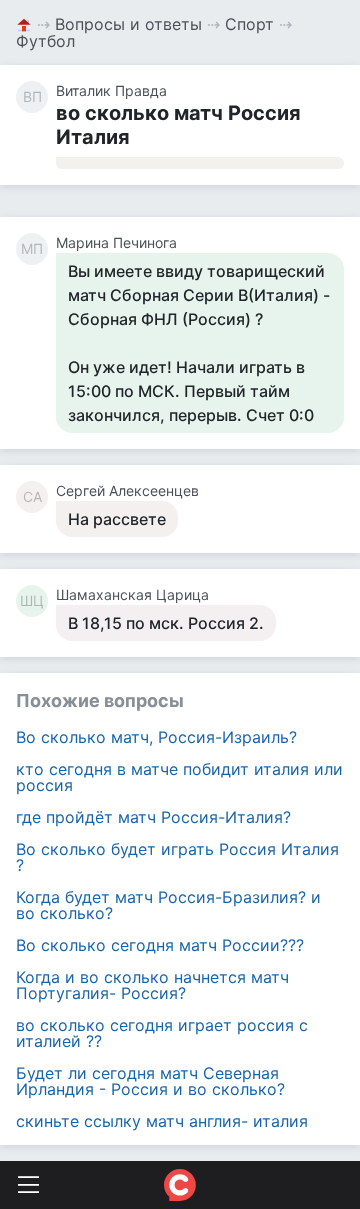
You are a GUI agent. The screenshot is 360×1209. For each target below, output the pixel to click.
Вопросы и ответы (128, 24)
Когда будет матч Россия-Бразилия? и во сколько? (168, 905)
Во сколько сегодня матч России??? (160, 945)
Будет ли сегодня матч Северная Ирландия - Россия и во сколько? (150, 1081)
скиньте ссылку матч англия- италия (162, 1121)
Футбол (45, 41)
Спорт (249, 24)
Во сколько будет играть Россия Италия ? (177, 857)
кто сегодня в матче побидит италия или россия (179, 777)
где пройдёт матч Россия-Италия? (153, 817)
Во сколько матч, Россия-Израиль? (156, 737)
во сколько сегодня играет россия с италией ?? (162, 1033)
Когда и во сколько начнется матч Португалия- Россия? (152, 985)
